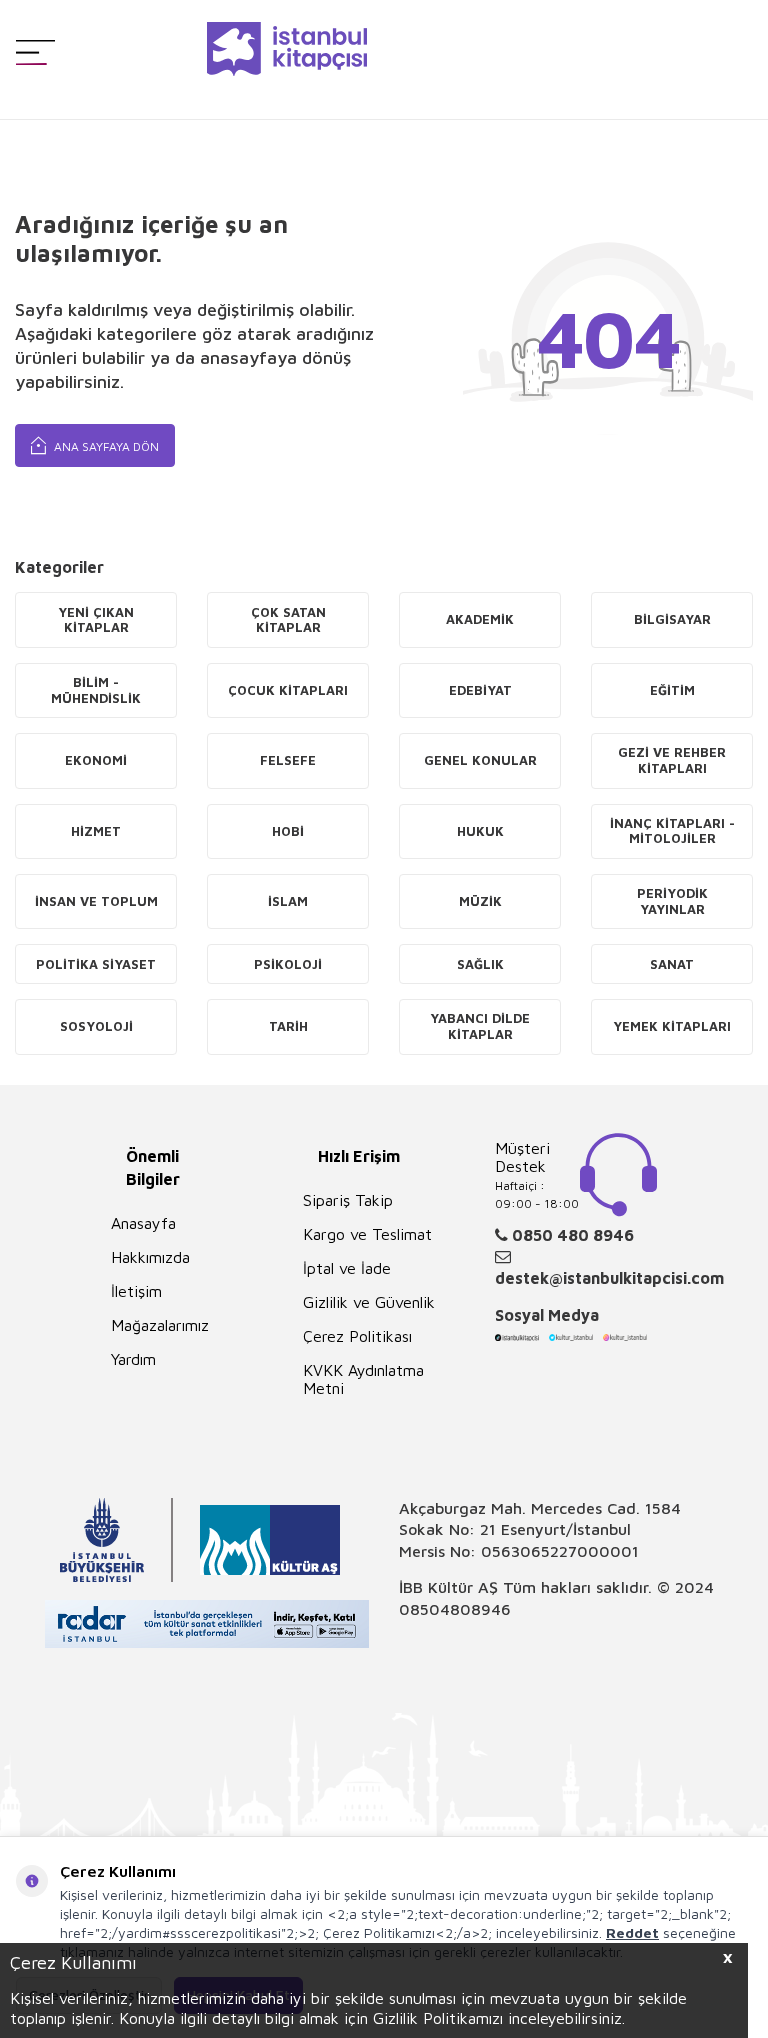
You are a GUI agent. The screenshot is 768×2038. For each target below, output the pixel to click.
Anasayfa (143, 1223)
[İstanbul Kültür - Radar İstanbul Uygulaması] (207, 1626)
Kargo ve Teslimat (367, 1234)
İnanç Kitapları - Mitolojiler (672, 831)
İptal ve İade (347, 1268)
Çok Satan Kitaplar (288, 620)
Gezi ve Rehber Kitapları (672, 760)
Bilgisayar (672, 619)
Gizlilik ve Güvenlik (369, 1302)
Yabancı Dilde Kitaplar (480, 1026)
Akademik (480, 619)
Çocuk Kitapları (288, 690)
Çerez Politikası (357, 1336)
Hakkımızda (150, 1257)
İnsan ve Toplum (96, 901)
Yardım (133, 1359)
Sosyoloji (96, 1026)
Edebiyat (480, 690)
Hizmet (96, 831)
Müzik (480, 901)
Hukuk (480, 831)
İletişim (136, 1291)
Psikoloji (288, 964)
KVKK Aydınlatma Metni (363, 1379)
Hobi (288, 831)
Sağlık (480, 964)
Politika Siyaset (96, 964)
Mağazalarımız (160, 1325)
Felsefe (288, 760)
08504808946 (455, 1609)
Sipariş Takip (348, 1200)
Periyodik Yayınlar (672, 901)
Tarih (288, 1026)
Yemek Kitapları (672, 1026)
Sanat (672, 964)
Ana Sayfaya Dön (105, 446)
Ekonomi (96, 760)
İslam (288, 901)
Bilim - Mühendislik (96, 690)
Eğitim (672, 690)
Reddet (632, 1932)
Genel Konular (480, 760)
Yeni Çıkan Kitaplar (96, 620)
